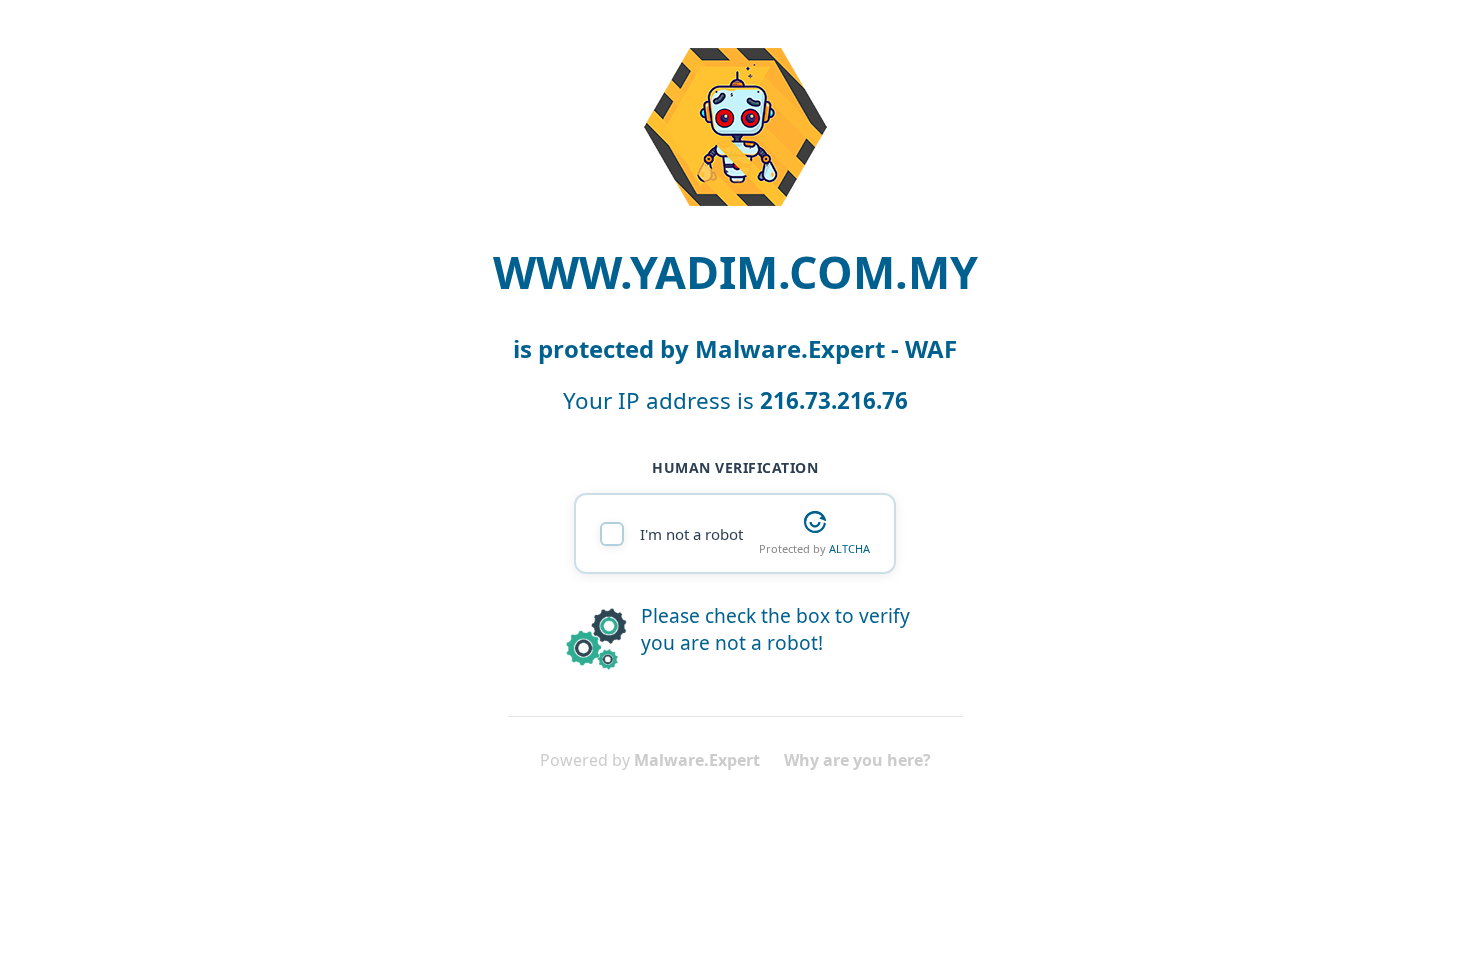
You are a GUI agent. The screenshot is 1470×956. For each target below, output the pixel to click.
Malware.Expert (697, 760)
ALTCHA (849, 548)
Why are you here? (857, 760)
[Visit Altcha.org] (815, 522)
